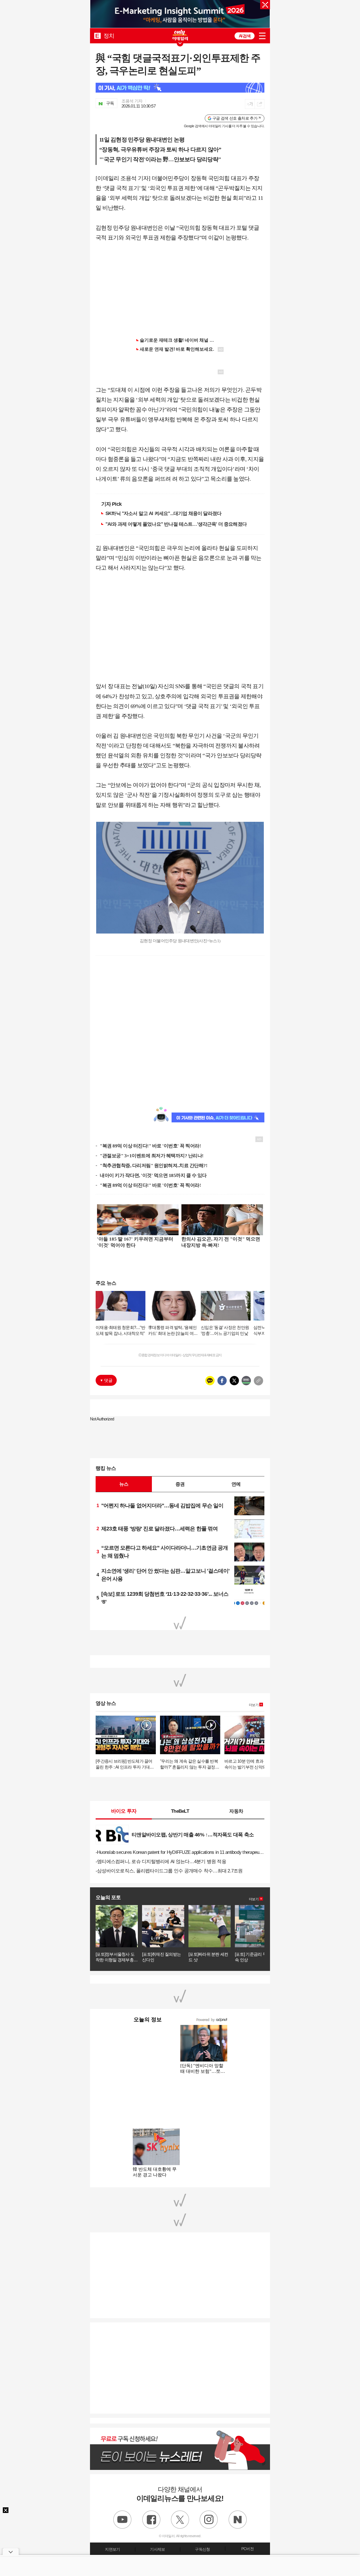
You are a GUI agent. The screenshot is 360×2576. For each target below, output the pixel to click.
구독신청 (202, 2549)
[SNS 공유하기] (259, 104)
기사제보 (157, 2549)
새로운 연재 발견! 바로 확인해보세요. (177, 349)
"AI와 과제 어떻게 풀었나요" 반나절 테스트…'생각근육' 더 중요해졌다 (176, 524)
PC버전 (247, 2549)
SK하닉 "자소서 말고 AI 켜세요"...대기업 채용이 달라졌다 (163, 513)
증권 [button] (180, 1484)
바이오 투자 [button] (124, 1811)
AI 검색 (245, 36)
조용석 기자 (132, 101)
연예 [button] (236, 1484)
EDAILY (97, 36)
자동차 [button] (236, 1811)
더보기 (254, 1705)
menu (262, 36)
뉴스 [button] (124, 1484)
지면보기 (112, 2549)
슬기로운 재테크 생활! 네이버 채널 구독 (179, 340)
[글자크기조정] (250, 104)
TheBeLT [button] (180, 1811)
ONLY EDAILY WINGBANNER (180, 35)
